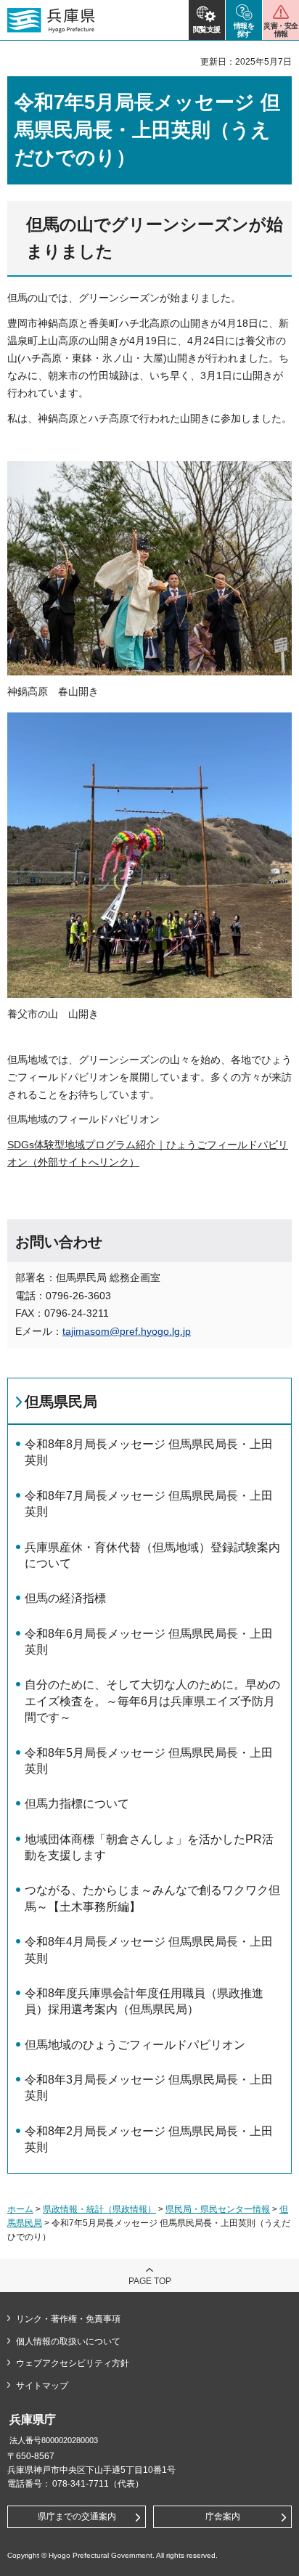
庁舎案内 (223, 2516)
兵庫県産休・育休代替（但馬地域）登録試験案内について (152, 1555)
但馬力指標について (77, 1804)
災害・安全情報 (280, 30)
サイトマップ (42, 2386)
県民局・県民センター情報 (218, 2209)
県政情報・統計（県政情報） (99, 2209)
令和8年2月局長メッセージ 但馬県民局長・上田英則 (149, 2139)
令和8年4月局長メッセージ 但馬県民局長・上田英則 (149, 1950)
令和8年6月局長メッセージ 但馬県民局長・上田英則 (149, 1642)
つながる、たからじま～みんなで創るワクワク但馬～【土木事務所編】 (152, 1898)
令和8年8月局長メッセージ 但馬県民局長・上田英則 (149, 1452)
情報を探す (244, 30)
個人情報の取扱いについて (68, 2341)
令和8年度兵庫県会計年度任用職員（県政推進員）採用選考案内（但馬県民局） (144, 2001)
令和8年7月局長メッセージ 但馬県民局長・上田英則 (149, 1504)
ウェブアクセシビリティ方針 (73, 2363)
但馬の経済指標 (65, 1598)
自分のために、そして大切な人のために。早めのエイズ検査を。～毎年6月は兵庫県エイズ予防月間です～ (152, 1701)
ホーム (20, 2209)
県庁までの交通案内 (77, 2516)
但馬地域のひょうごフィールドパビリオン (135, 2045)
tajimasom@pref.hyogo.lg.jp (127, 1331)
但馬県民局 (61, 1402)
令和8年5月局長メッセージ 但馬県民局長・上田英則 (149, 1761)
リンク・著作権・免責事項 (68, 2319)
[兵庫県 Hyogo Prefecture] (51, 20)
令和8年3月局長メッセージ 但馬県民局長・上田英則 (149, 2088)
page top (150, 2281)
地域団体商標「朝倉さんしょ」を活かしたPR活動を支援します (149, 1847)
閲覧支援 (207, 29)
